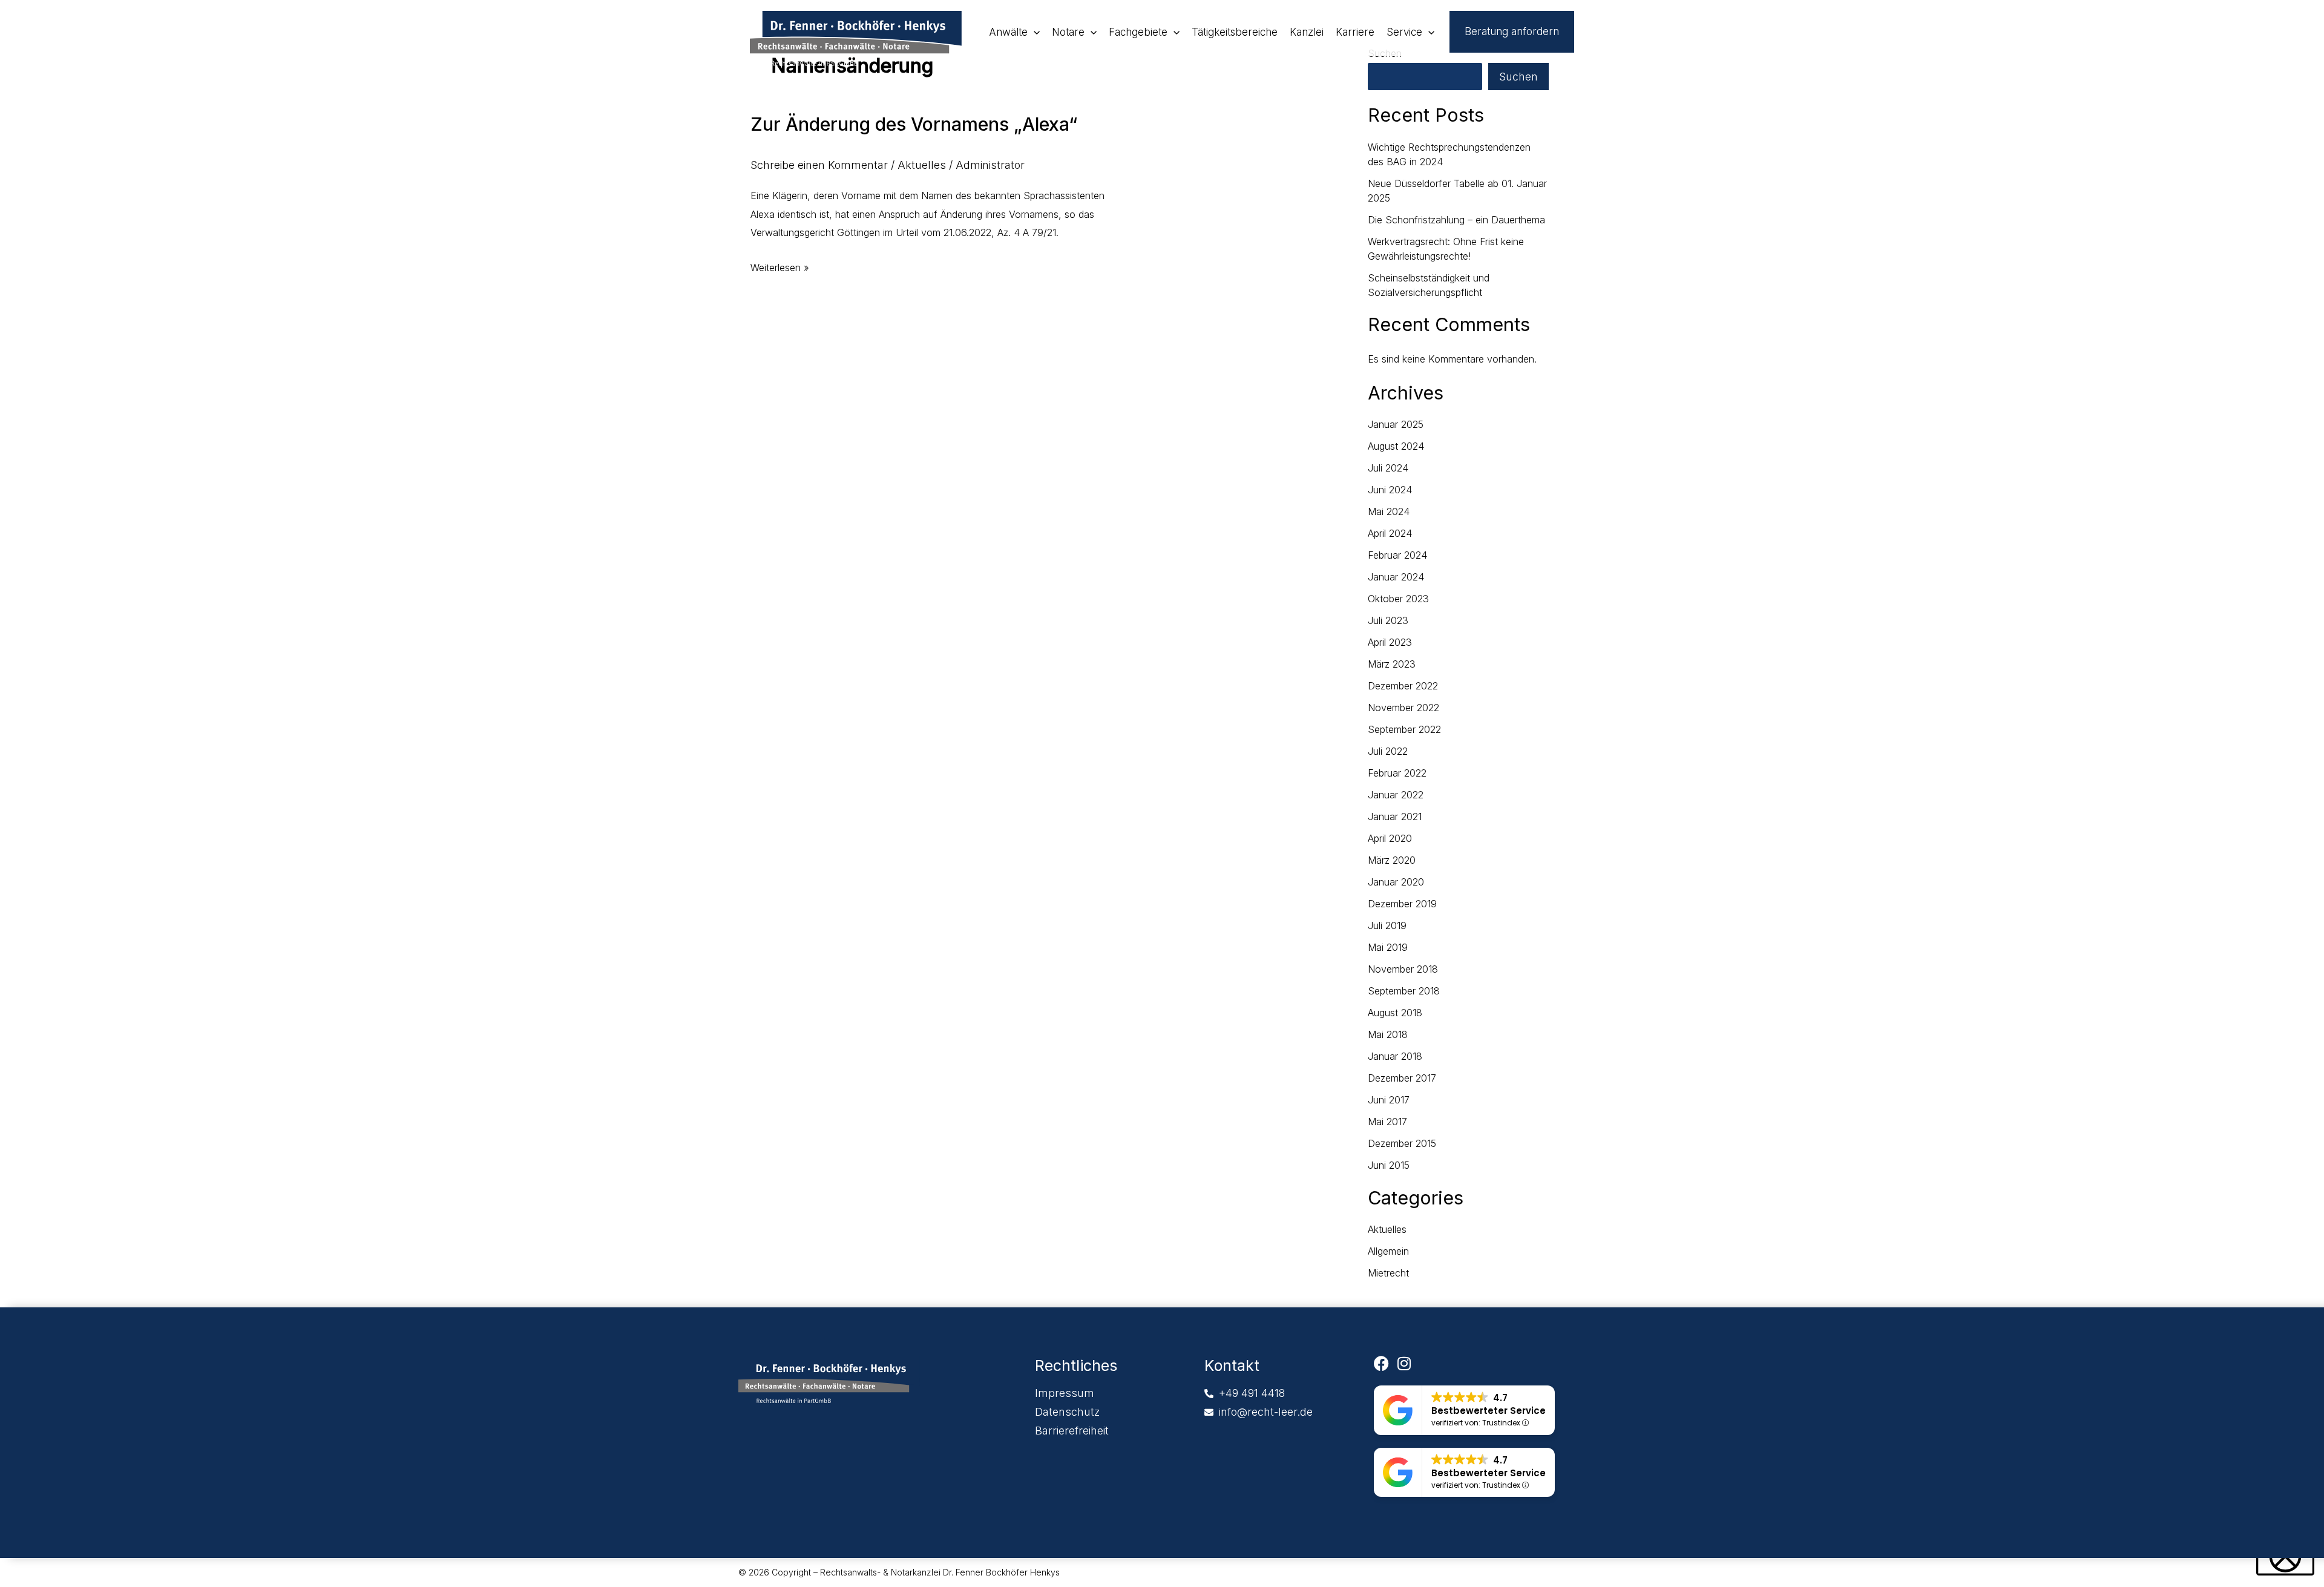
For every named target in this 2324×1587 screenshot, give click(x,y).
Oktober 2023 (1398, 599)
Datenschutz (1067, 1412)
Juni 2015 (1389, 1165)
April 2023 (1390, 642)
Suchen (1518, 77)
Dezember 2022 (1403, 686)
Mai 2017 (1387, 1122)
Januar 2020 (1396, 882)
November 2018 (1403, 969)
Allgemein (1388, 1251)
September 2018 (1404, 991)
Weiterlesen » (780, 266)
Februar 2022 (1397, 773)
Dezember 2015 (1402, 1143)
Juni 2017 (1389, 1100)
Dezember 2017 (1402, 1078)
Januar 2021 (1395, 816)
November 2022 (1403, 708)
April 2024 (1390, 533)
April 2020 (1390, 838)
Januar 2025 (1396, 424)
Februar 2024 (1397, 555)
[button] (1034, 32)
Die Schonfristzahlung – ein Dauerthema (1456, 220)
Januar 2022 (1396, 795)
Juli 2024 (1388, 468)
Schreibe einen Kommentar (819, 165)
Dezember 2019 (1402, 904)
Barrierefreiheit (1072, 1431)
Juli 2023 (1388, 620)
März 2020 (1392, 860)
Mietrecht (1388, 1273)
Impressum (1065, 1393)
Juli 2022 (1388, 751)
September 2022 (1404, 729)
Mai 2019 (1388, 947)
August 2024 (1396, 446)
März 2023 (1392, 664)
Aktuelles (922, 165)
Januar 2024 (1396, 577)
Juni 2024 (1390, 490)
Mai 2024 (1389, 511)
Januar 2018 (1395, 1056)
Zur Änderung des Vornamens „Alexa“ (914, 124)
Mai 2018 (1388, 1034)
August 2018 (1395, 1013)
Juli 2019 (1387, 925)
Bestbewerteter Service (1489, 1411)
